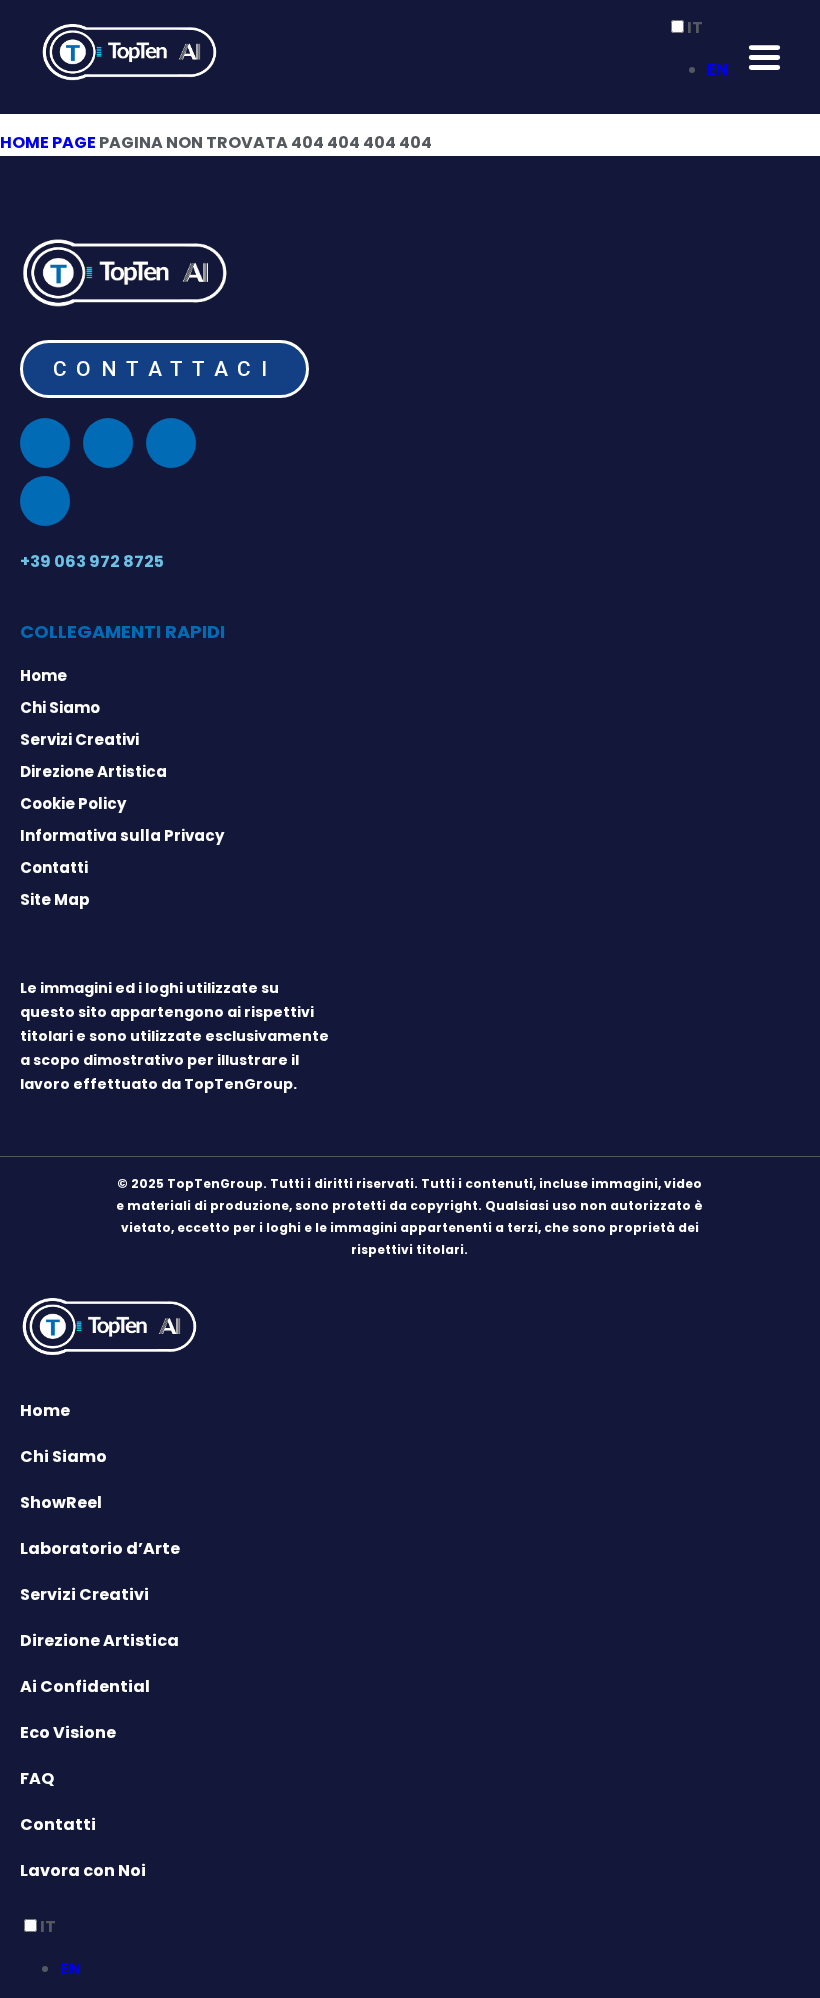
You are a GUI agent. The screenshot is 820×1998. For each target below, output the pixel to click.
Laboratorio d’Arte (100, 1548)
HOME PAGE (48, 142)
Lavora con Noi (83, 1870)
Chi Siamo (63, 1456)
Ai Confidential (85, 1686)
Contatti (58, 1824)
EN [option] (717, 69)
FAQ (37, 1778)
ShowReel (61, 1502)
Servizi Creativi (84, 1594)
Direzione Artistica (99, 1640)
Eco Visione (68, 1732)
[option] (717, 70)
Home (45, 1410)
